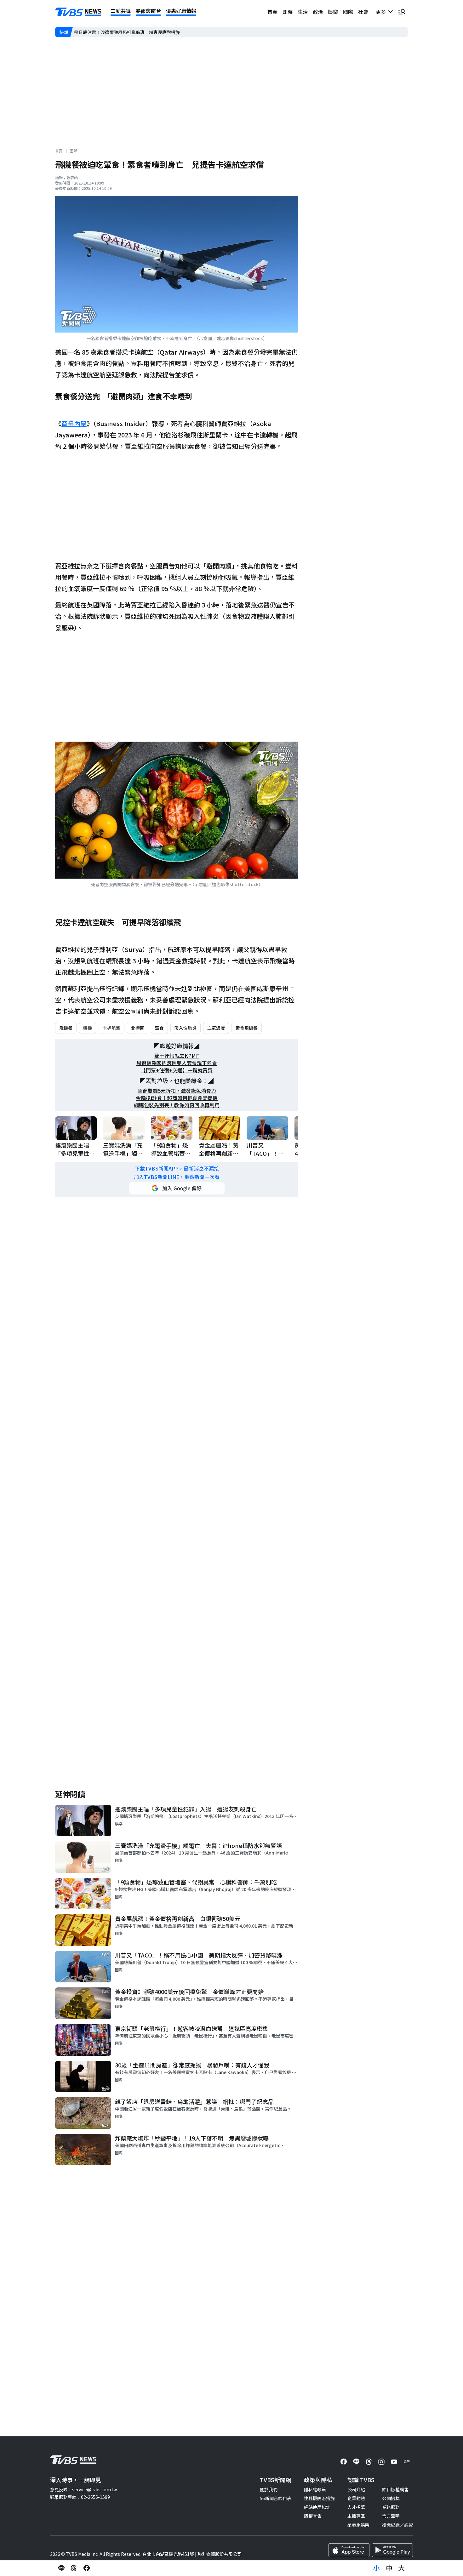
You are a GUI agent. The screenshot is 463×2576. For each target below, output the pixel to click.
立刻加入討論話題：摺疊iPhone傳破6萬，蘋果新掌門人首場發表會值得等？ (149, 32)
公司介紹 (356, 2489)
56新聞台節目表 (276, 2498)
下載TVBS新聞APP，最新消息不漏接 (177, 1168)
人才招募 (356, 2507)
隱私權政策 (315, 2489)
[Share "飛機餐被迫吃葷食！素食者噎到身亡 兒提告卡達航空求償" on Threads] (74, 2568)
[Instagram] (381, 2462)
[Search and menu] (402, 12)
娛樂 (333, 12)
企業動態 (356, 2498)
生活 (303, 12)
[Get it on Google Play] (392, 2550)
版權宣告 (313, 2516)
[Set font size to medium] (389, 2568)
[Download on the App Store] (349, 2550)
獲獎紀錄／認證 (397, 2525)
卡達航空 (111, 1028)
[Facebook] (344, 2462)
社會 (363, 12)
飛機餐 (66, 1028)
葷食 (159, 1028)
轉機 (88, 1028)
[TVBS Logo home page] (78, 12)
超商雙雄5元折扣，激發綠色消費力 (177, 1091)
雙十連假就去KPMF (177, 1056)
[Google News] (407, 2462)
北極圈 (138, 1028)
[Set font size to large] (402, 2568)
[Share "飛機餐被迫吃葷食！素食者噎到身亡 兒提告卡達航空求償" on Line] (61, 2568)
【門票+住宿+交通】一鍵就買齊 (177, 1070)
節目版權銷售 (395, 2489)
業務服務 (391, 2507)
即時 (288, 12)
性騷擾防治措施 (319, 2498)
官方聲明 (391, 2516)
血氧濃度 (216, 1028)
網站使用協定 (317, 2507)
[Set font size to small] (376, 2568)
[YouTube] (394, 2462)
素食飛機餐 (247, 1028)
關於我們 (269, 2489)
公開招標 (391, 2498)
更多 (382, 12)
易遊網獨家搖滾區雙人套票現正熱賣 (177, 1063)
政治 (318, 12)
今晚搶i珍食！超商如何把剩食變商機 (177, 1098)
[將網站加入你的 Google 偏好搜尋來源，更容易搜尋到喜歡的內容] (177, 1188)
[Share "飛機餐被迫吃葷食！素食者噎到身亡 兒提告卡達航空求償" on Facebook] (87, 2568)
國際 (348, 12)
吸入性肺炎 (186, 1028)
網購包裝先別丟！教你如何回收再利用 (177, 1105)
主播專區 (356, 2516)
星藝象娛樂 (358, 2525)
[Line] (356, 2462)
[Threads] (369, 2462)
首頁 (272, 12)
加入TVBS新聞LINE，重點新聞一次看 (177, 1177)
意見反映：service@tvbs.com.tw (83, 2489)
